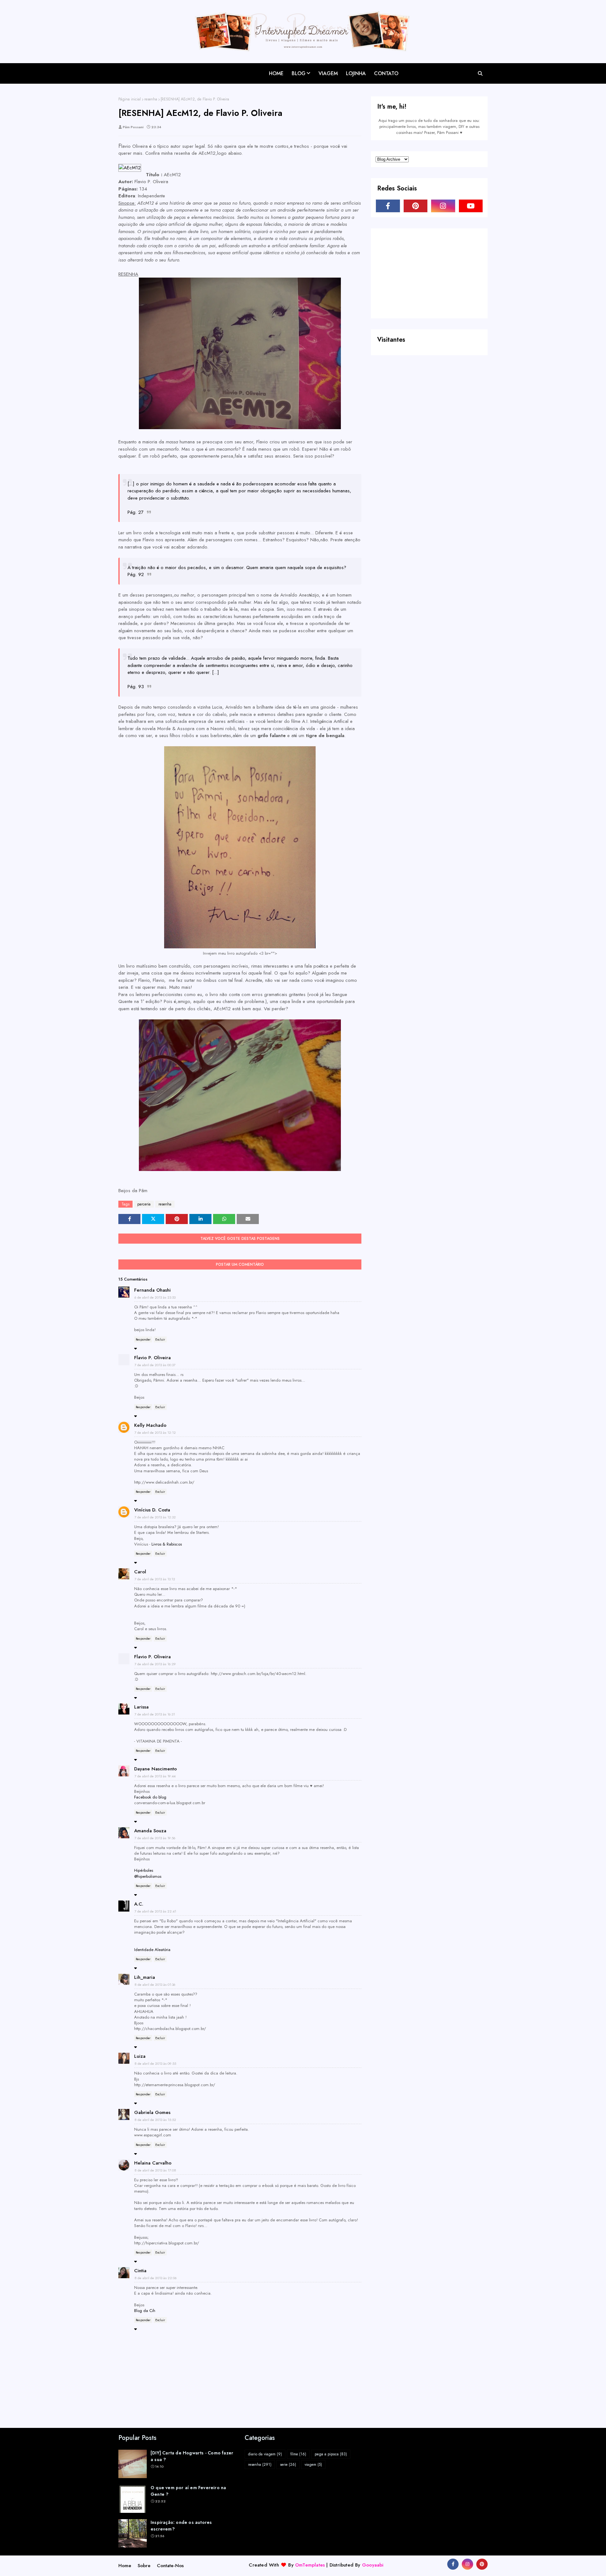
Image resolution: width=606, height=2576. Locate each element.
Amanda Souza (150, 1831)
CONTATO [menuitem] (386, 73)
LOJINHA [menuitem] (356, 73)
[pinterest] (416, 206)
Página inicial (130, 99)
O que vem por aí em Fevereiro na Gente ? (188, 2491)
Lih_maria (145, 1977)
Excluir (160, 1339)
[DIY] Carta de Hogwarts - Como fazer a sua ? (192, 2456)
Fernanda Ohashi (152, 1290)
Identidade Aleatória (152, 1950)
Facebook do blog (150, 1797)
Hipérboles (144, 1870)
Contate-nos (170, 2566)
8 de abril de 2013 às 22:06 (156, 2278)
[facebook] (388, 206)
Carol (140, 1572)
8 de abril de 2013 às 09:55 (155, 2063)
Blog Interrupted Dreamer (157, 68)
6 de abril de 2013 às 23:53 (155, 1297)
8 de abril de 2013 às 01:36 (155, 1985)
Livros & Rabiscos (167, 1544)
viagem (313, 2465)
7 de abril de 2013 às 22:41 (155, 1911)
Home (125, 2566)
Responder (143, 1339)
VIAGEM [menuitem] (328, 73)
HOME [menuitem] (276, 73)
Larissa (141, 1707)
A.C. (139, 1904)
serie (288, 2465)
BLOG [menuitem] (299, 73)
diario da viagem (265, 2454)
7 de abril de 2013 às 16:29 (155, 1664)
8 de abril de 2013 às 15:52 (155, 2120)
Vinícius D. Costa (152, 1510)
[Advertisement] (423, 273)
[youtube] (471, 206)
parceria (144, 1204)
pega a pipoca (331, 2454)
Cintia (140, 2271)
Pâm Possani (133, 127)
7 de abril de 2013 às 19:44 (155, 1776)
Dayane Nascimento (155, 1769)
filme (298, 2454)
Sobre (144, 2566)
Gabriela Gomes (152, 2112)
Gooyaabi (373, 2565)
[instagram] (443, 206)
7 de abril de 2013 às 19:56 (155, 1838)
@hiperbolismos (148, 1876)
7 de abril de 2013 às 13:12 (155, 1579)
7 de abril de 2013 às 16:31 (155, 1714)
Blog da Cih (145, 2311)
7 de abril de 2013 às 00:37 (155, 1365)
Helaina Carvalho (153, 2163)
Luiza (140, 2056)
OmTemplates (310, 2565)
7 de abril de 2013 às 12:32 (155, 1517)
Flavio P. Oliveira (152, 1358)
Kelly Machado (150, 1425)
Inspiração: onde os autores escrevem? (181, 2526)
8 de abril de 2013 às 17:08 (155, 2170)
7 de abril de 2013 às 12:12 (155, 1432)
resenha (151, 99)
